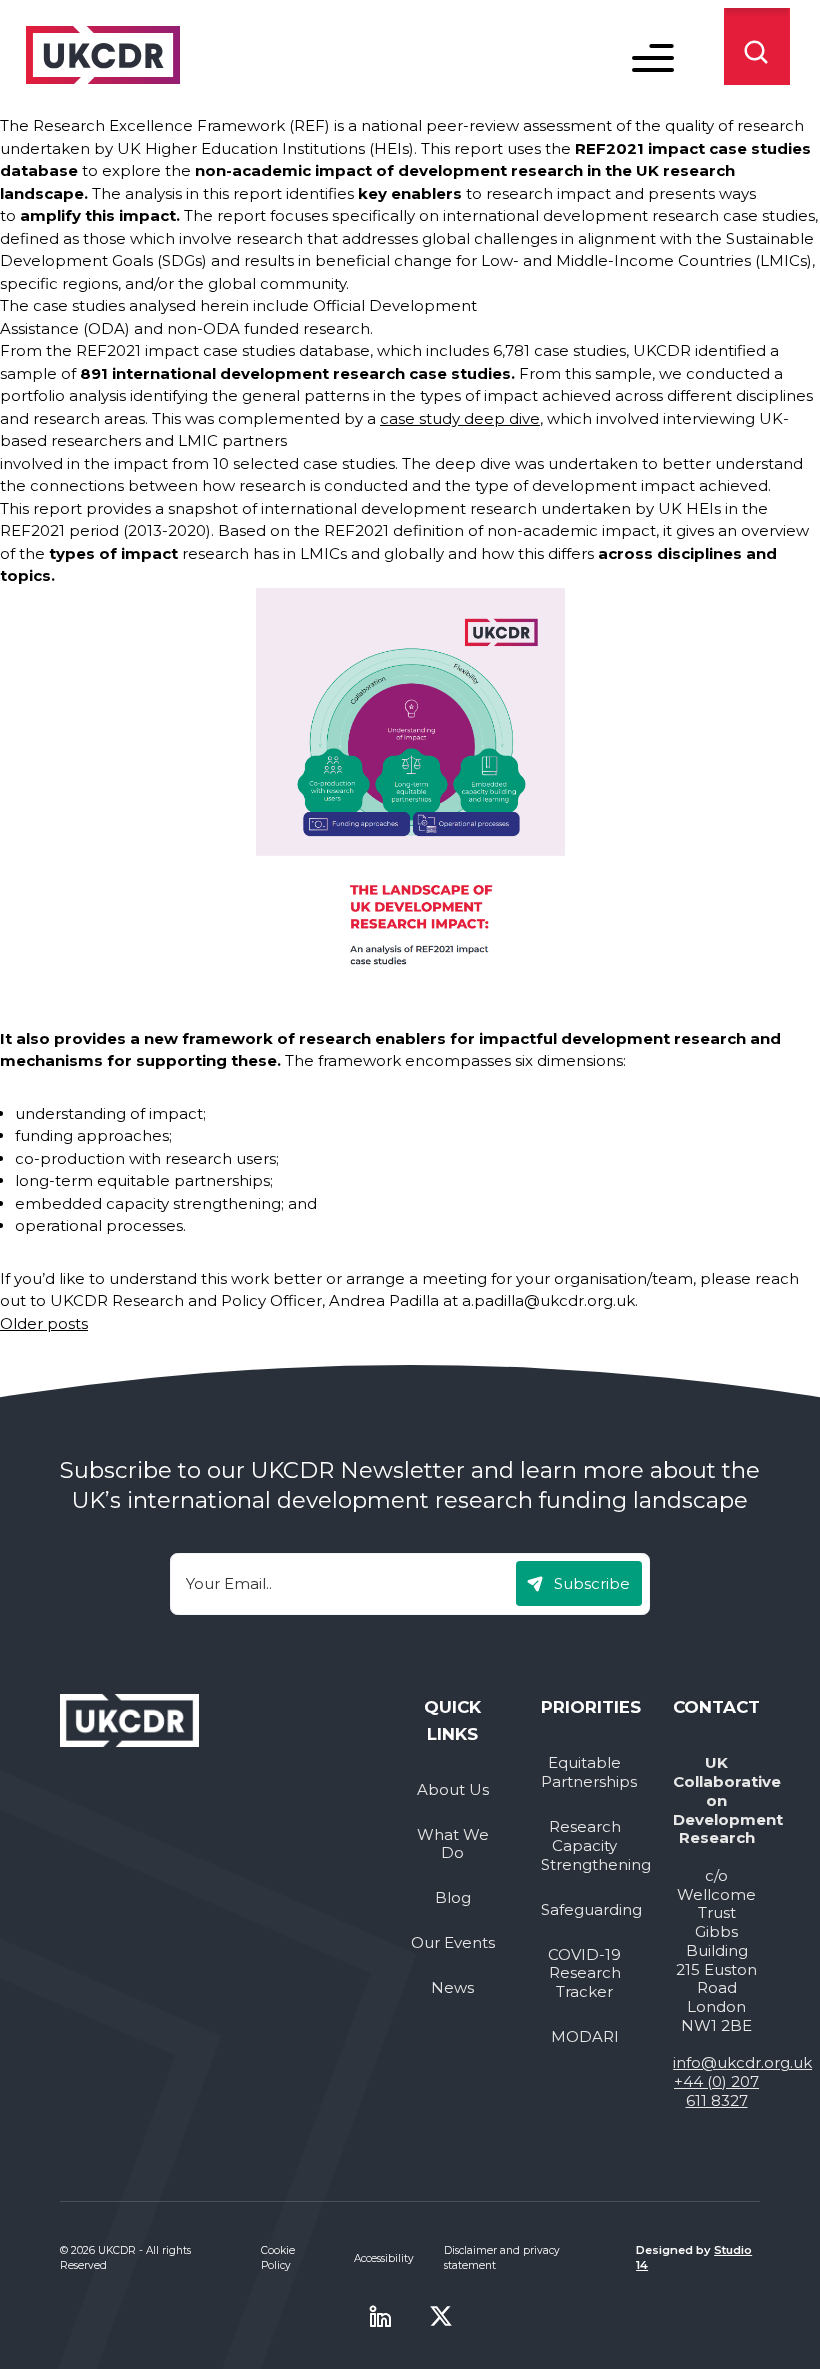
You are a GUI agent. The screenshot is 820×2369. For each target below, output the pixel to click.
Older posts (44, 1323)
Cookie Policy (278, 2258)
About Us (453, 1790)
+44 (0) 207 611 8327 (716, 2091)
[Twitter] (441, 2316)
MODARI (585, 2037)
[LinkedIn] (380, 2316)
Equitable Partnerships (584, 1772)
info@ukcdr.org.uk (742, 2062)
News (452, 1988)
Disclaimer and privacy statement (502, 2258)
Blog (453, 1898)
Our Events (453, 1943)
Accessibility (384, 2258)
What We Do (453, 1844)
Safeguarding (584, 1910)
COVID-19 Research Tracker (584, 1974)
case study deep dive (460, 418)
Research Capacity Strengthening (584, 1846)
